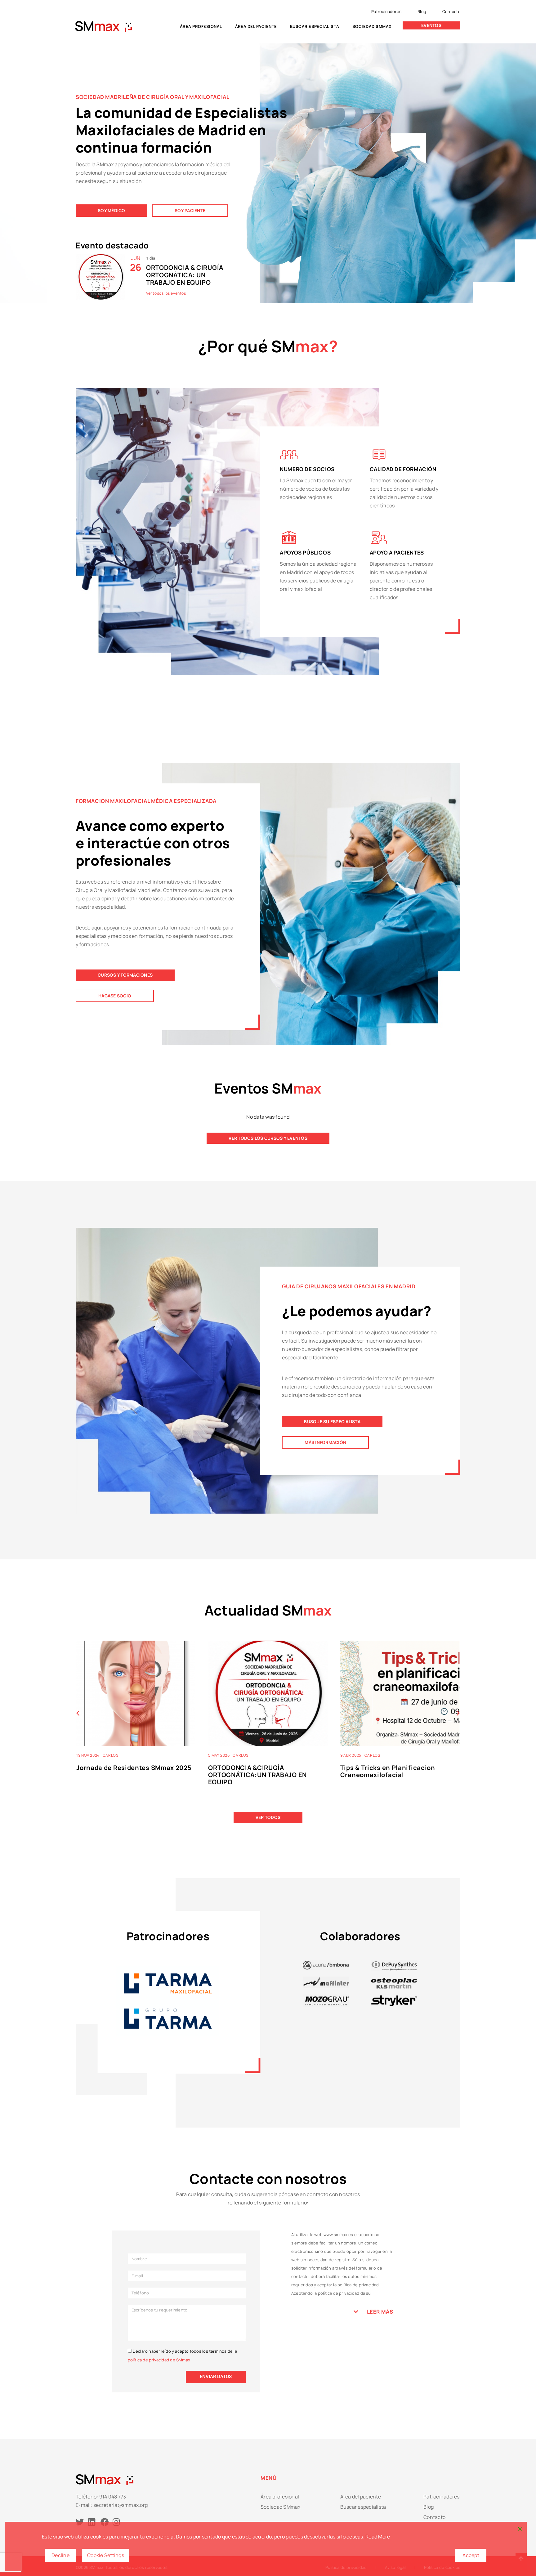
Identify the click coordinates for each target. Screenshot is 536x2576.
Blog (422, 11)
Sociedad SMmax (372, 26)
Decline (60, 2555)
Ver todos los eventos (166, 293)
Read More (378, 2537)
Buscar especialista (315, 26)
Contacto (451, 11)
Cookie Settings (106, 2555)
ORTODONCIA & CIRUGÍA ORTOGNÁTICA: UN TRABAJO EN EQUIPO (185, 275)
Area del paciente (361, 2497)
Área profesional (201, 26)
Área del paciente (256, 26)
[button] (458, 1713)
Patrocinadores (386, 11)
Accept (471, 2555)
